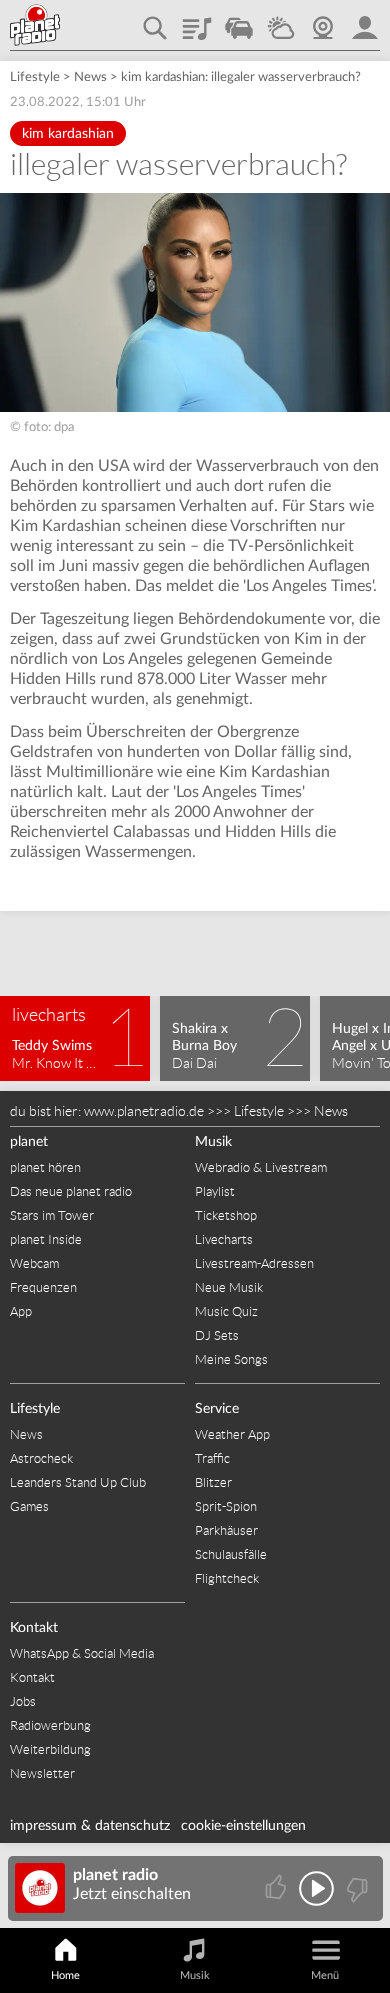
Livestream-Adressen (254, 1263)
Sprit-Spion (226, 1506)
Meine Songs (231, 1359)
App (21, 1311)
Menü (325, 1975)
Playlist (197, 21)
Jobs (23, 1701)
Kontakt (34, 1628)
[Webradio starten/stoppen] (316, 1888)
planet (29, 1142)
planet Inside (46, 1239)
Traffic (239, 21)
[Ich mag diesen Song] (277, 1888)
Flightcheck (227, 1578)
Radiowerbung (50, 1725)
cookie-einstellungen (243, 1826)
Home (65, 1975)
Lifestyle (35, 77)
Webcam (323, 21)
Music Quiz (226, 1311)
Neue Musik (229, 1287)
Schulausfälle (231, 1554)
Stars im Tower (52, 1215)
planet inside (365, 21)
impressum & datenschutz (90, 1826)
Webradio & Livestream (261, 1167)
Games (29, 1506)
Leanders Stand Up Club (78, 1482)
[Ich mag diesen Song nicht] (355, 1888)
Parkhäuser (226, 1530)
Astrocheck (41, 1458)
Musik (213, 1142)
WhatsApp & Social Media (82, 1653)
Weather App (232, 1434)
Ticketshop (226, 1215)
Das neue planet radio (71, 1191)
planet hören (45, 1167)
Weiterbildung (50, 1749)
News (90, 77)
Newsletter (42, 1773)
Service (217, 1409)
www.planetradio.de (144, 1111)
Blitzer (213, 1482)
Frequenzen (43, 1287)
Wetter (281, 21)
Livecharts (224, 1239)
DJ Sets (217, 1335)
